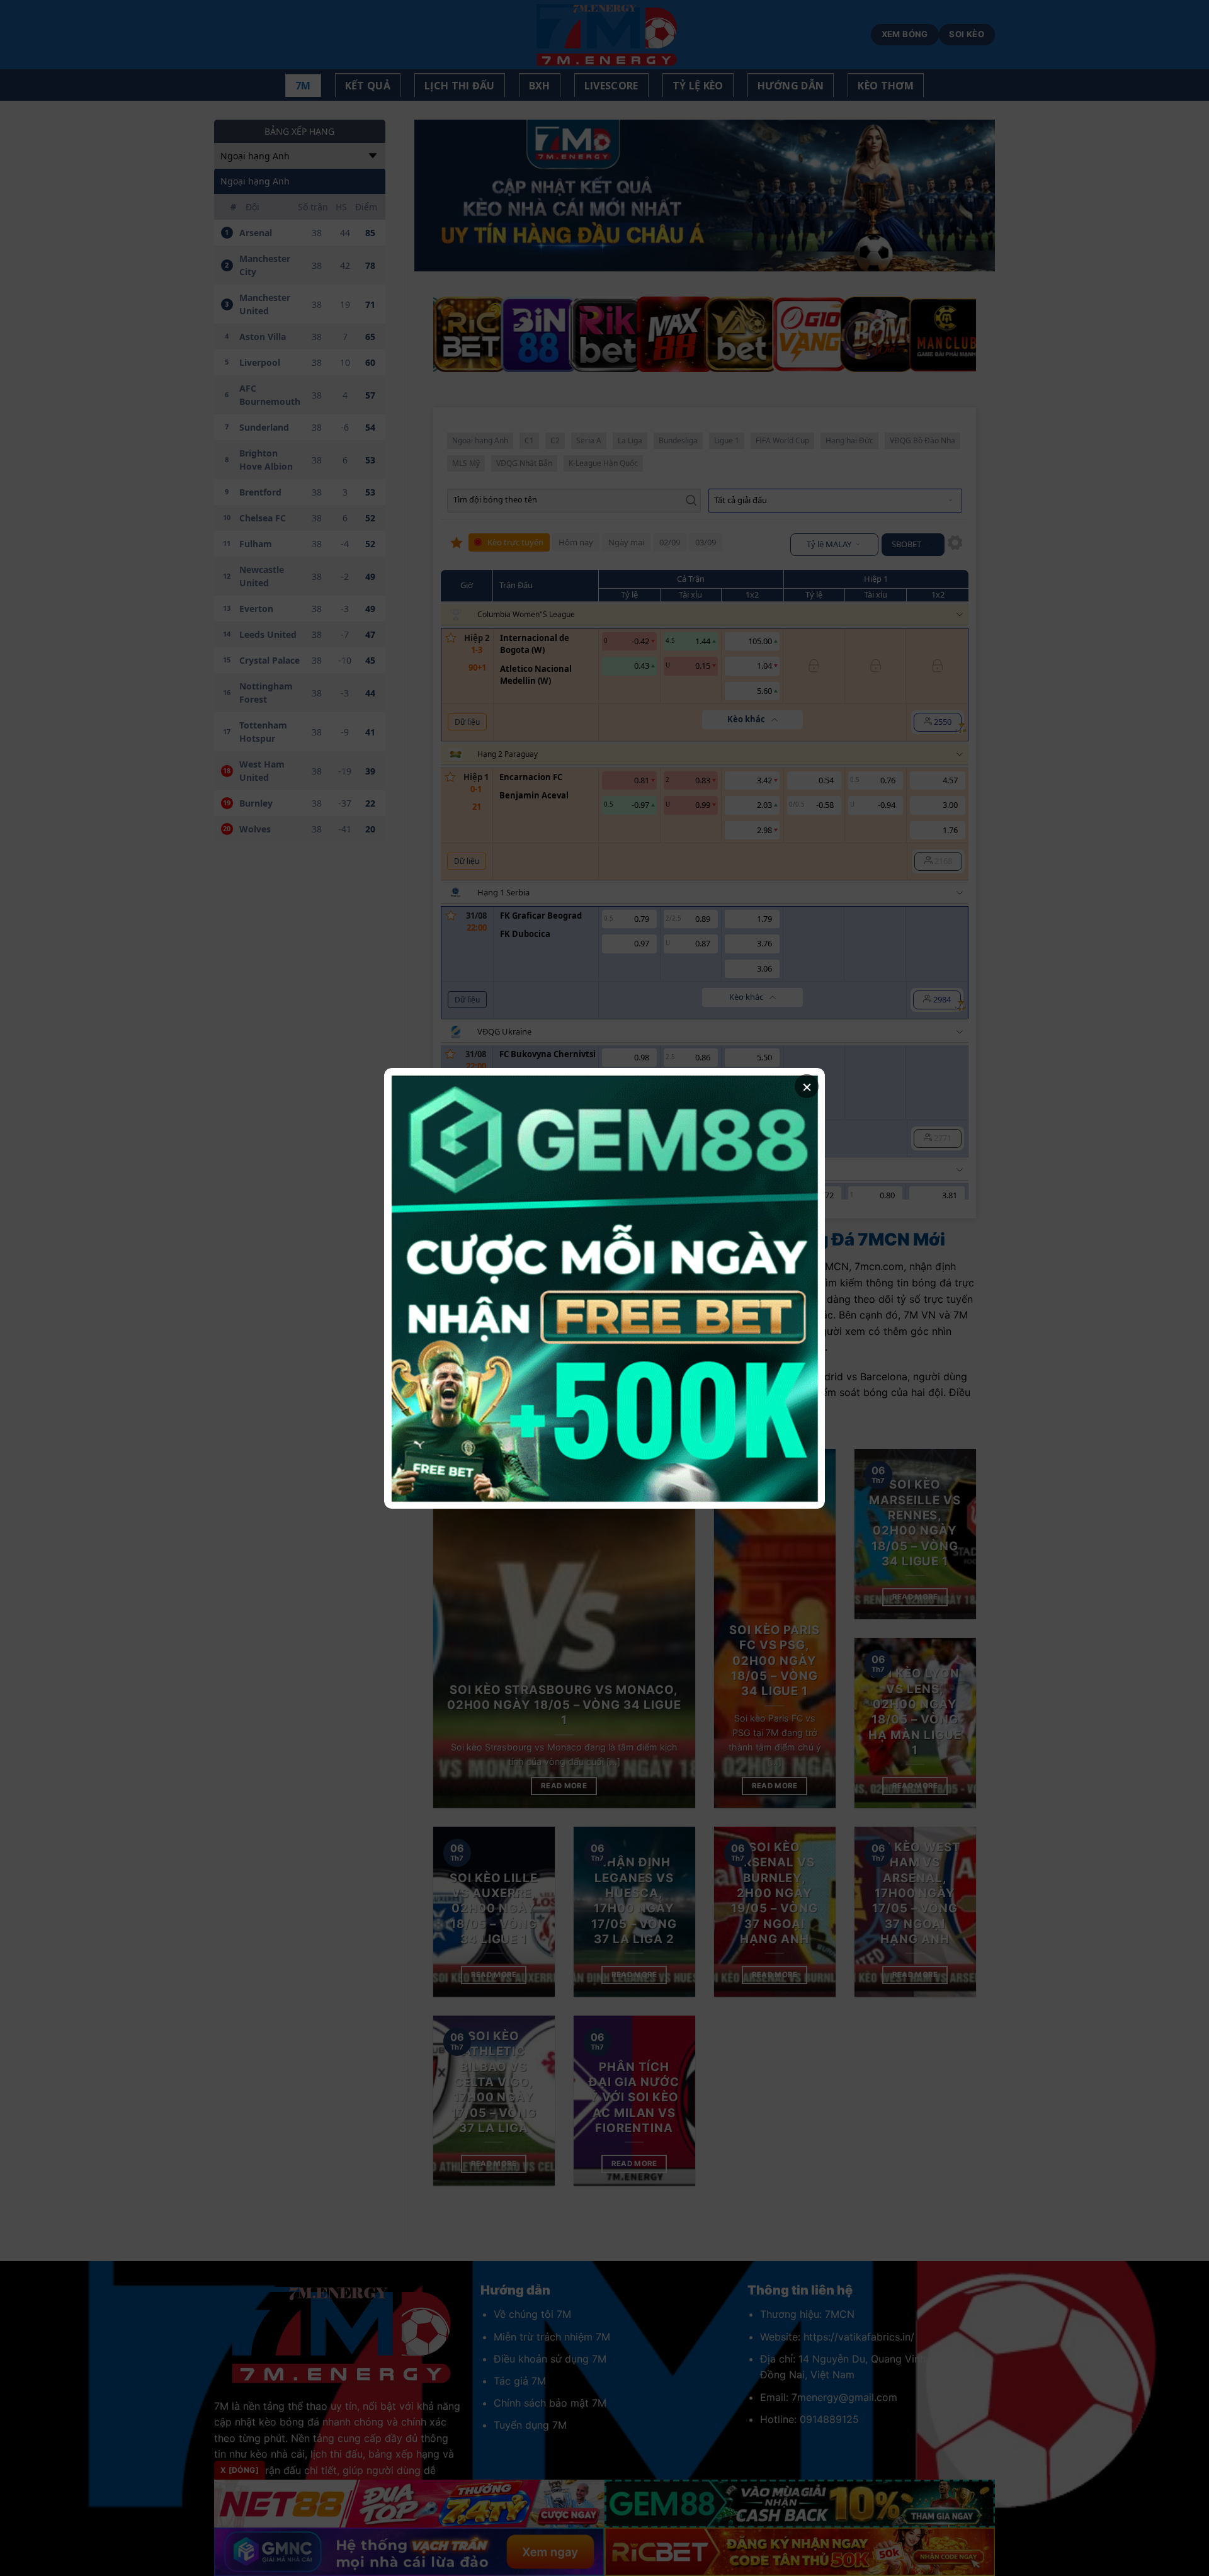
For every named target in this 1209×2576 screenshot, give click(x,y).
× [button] (807, 1086)
